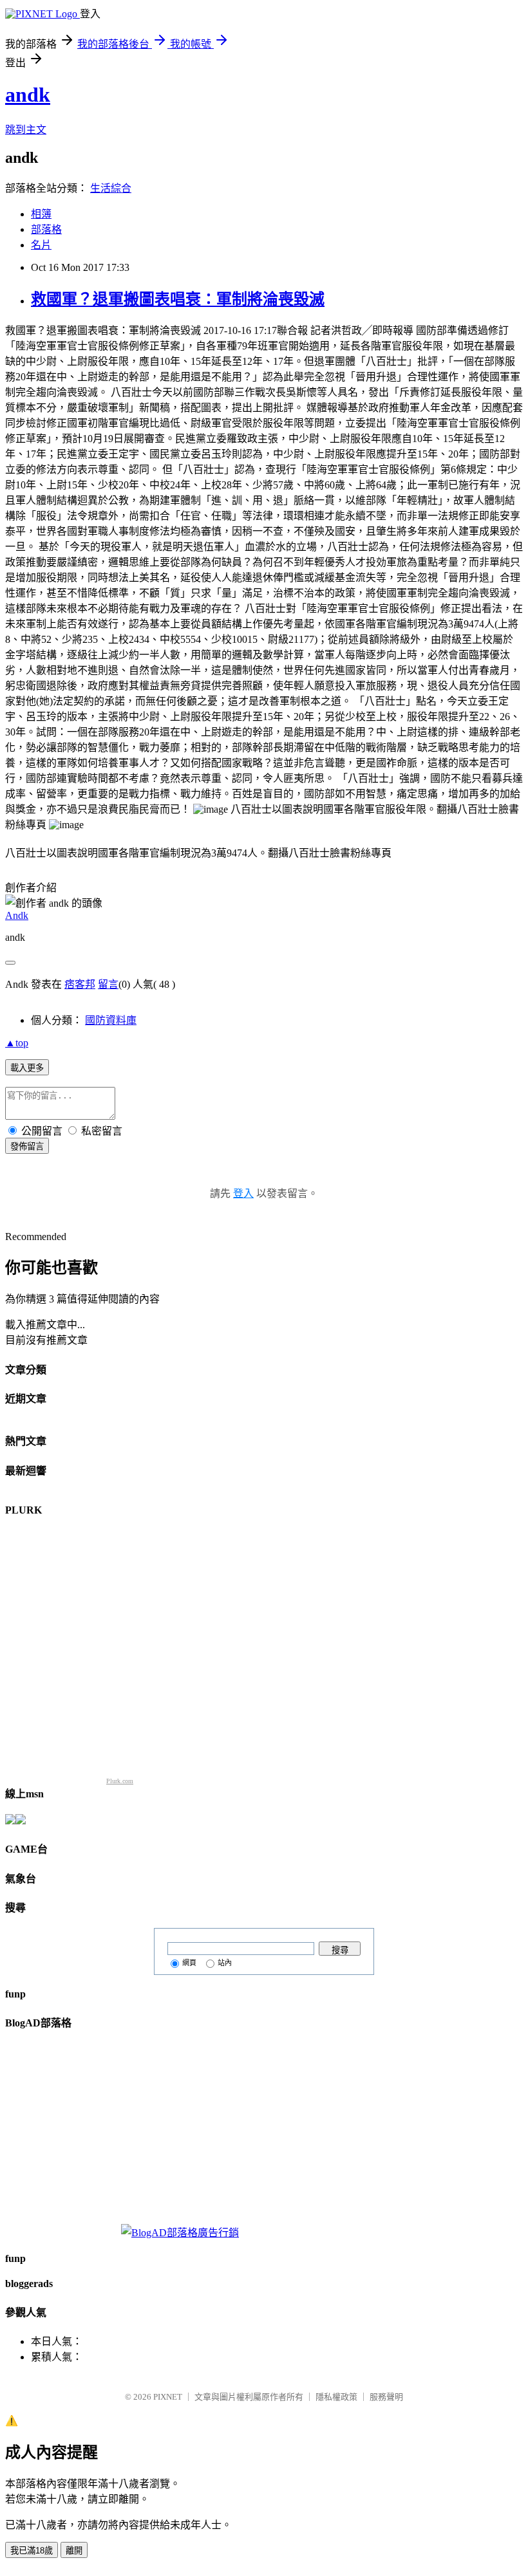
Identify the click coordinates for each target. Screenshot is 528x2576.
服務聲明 (386, 2397)
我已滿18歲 (32, 2551)
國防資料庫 (111, 1020)
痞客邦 (80, 984)
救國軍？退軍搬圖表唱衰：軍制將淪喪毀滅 (178, 299)
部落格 (46, 229)
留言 (108, 984)
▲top (17, 1043)
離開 (74, 2551)
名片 (41, 245)
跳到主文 (26, 130)
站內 (225, 1963)
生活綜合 (111, 188)
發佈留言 (27, 1146)
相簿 (41, 214)
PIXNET (168, 2397)
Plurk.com (120, 1781)
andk (28, 95)
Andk (17, 915)
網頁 (189, 1963)
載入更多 (27, 1068)
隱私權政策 (336, 2397)
